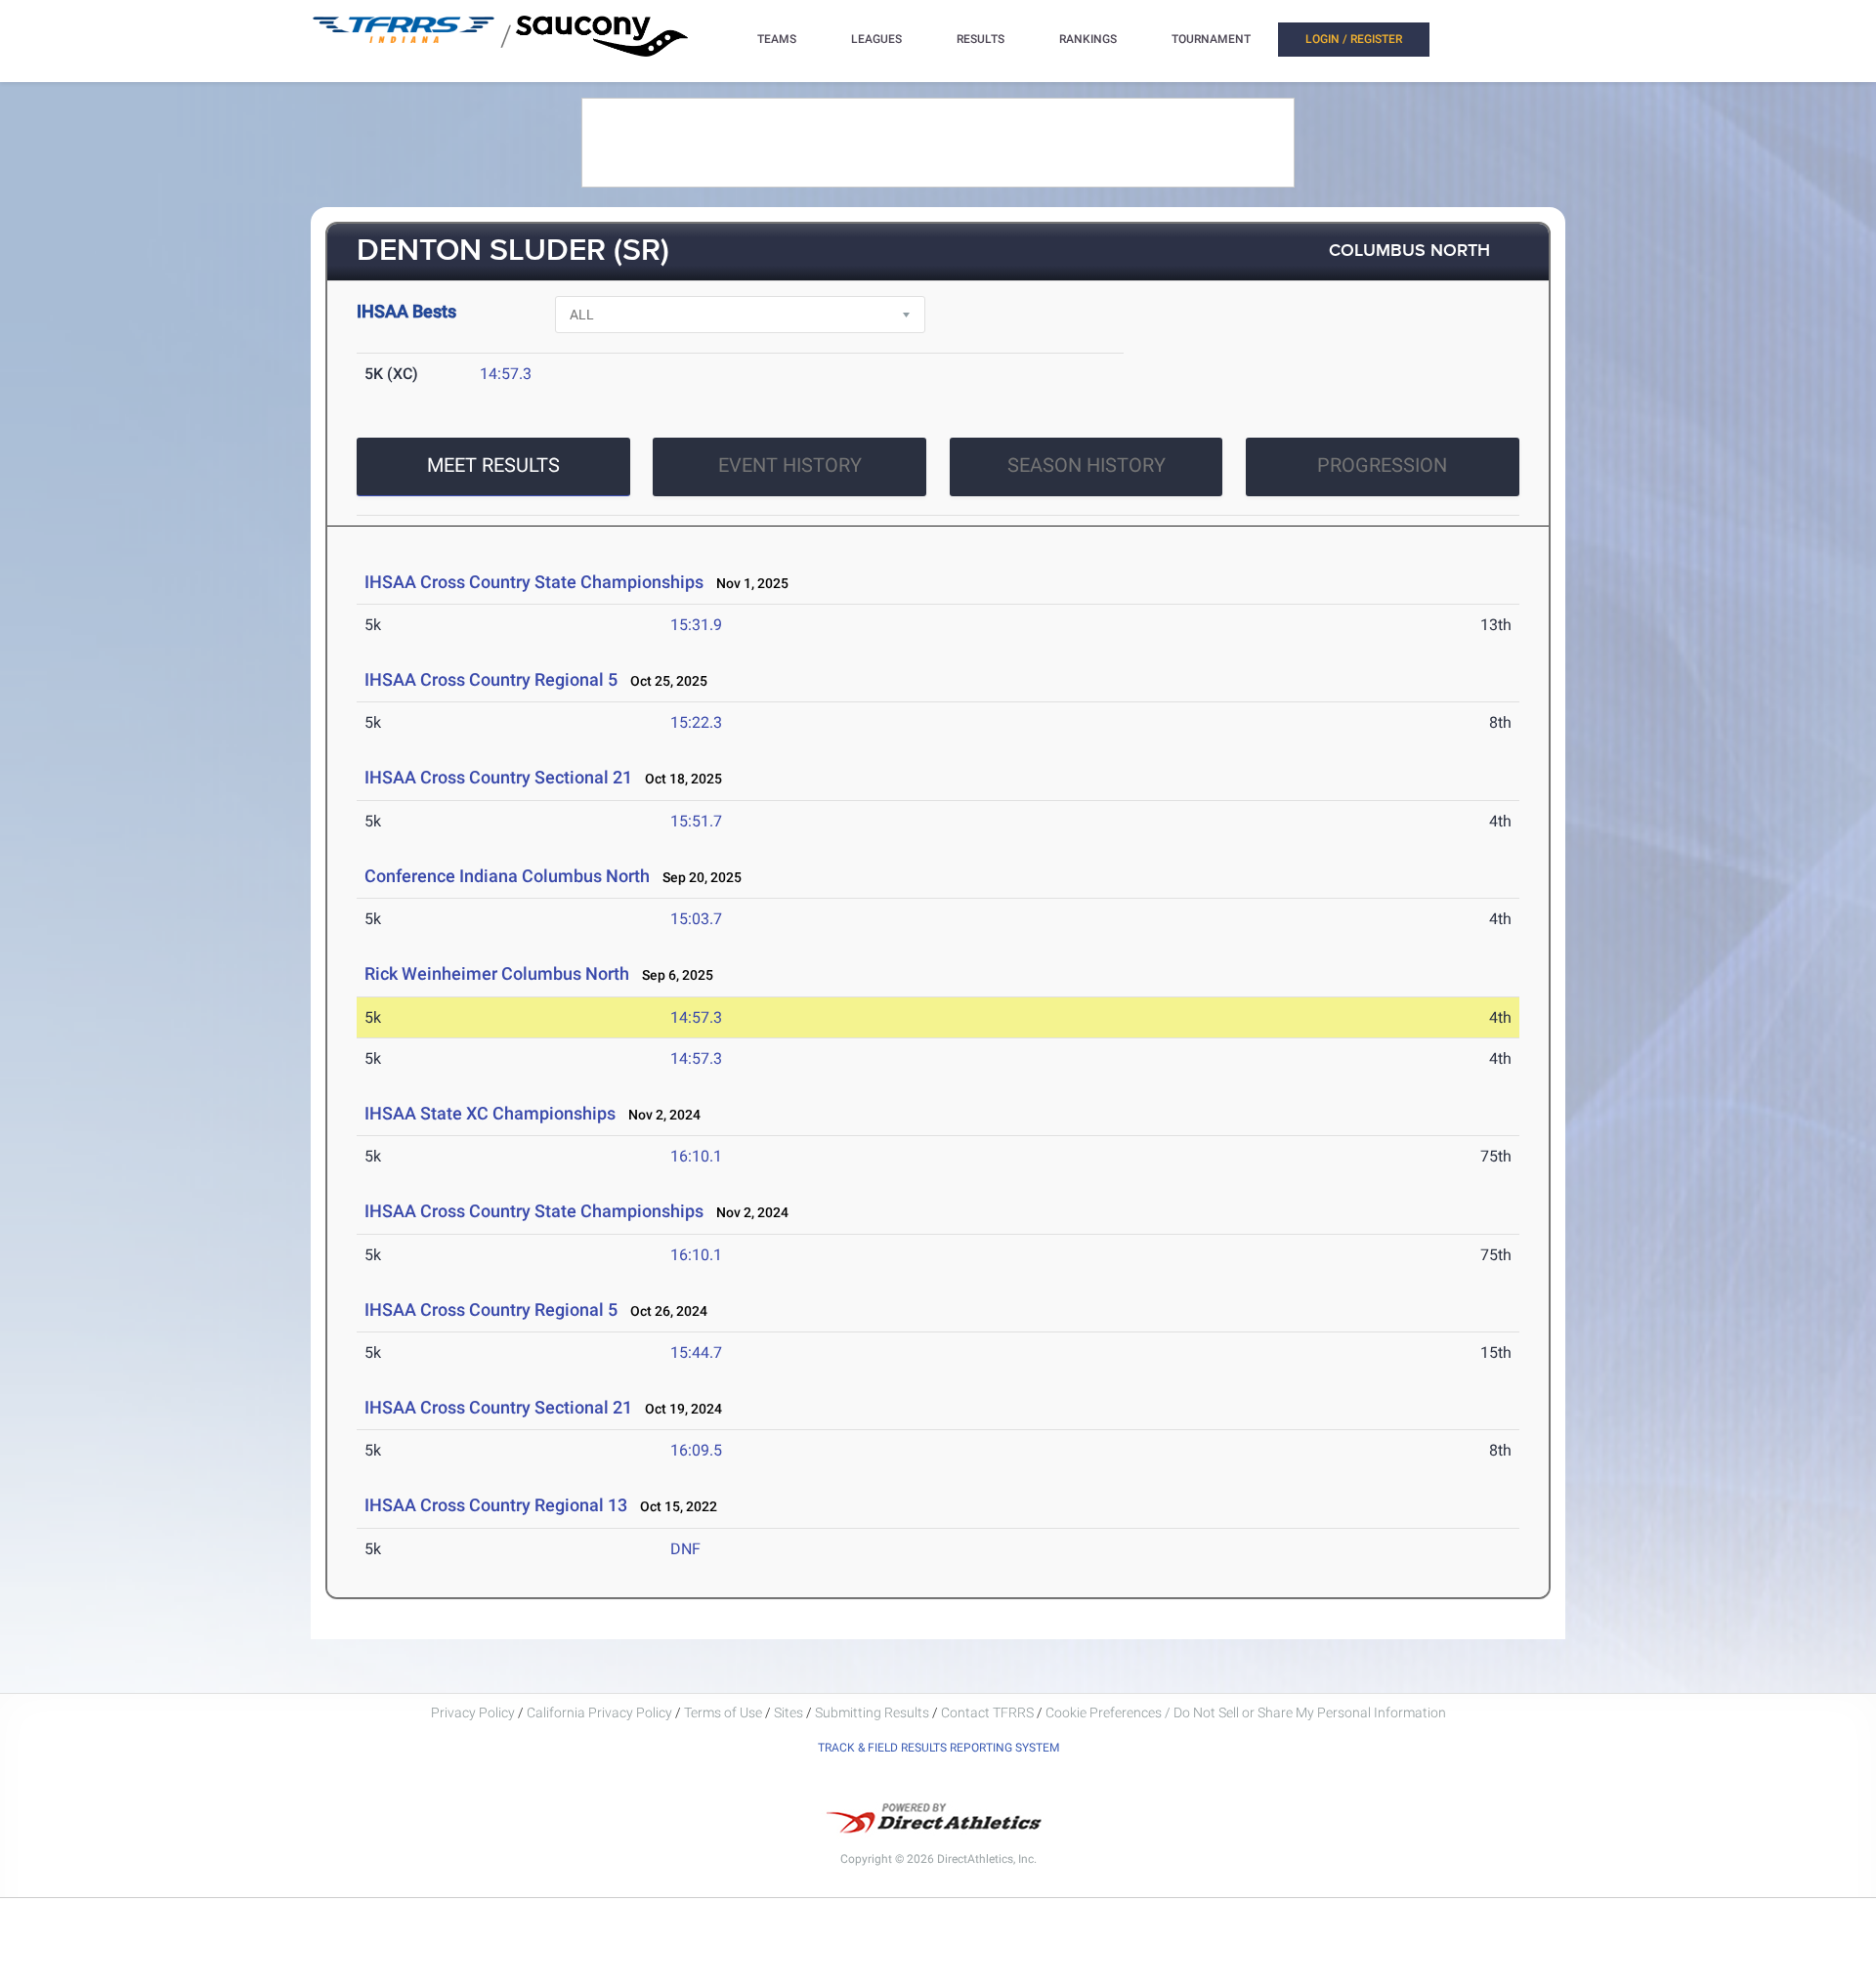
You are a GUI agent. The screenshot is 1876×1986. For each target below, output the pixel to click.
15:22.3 (696, 722)
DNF (685, 1549)
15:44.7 (696, 1352)
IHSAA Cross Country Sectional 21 (498, 777)
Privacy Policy (473, 1712)
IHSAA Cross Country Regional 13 (496, 1505)
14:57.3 (506, 374)
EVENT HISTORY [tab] (790, 465)
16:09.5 (696, 1450)
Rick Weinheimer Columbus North (497, 973)
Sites (789, 1712)
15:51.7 (696, 821)
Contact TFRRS (989, 1712)
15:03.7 (696, 919)
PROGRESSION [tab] (1382, 465)
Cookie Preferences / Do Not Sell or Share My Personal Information (1246, 1712)
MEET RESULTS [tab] (493, 465)
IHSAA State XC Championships (490, 1113)
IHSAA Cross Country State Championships (534, 582)
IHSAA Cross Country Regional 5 (491, 679)
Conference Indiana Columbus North (507, 876)
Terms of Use (723, 1712)
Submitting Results (872, 1712)
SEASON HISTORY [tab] (1087, 465)
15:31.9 (696, 625)
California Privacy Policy (599, 1712)
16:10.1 (696, 1156)
